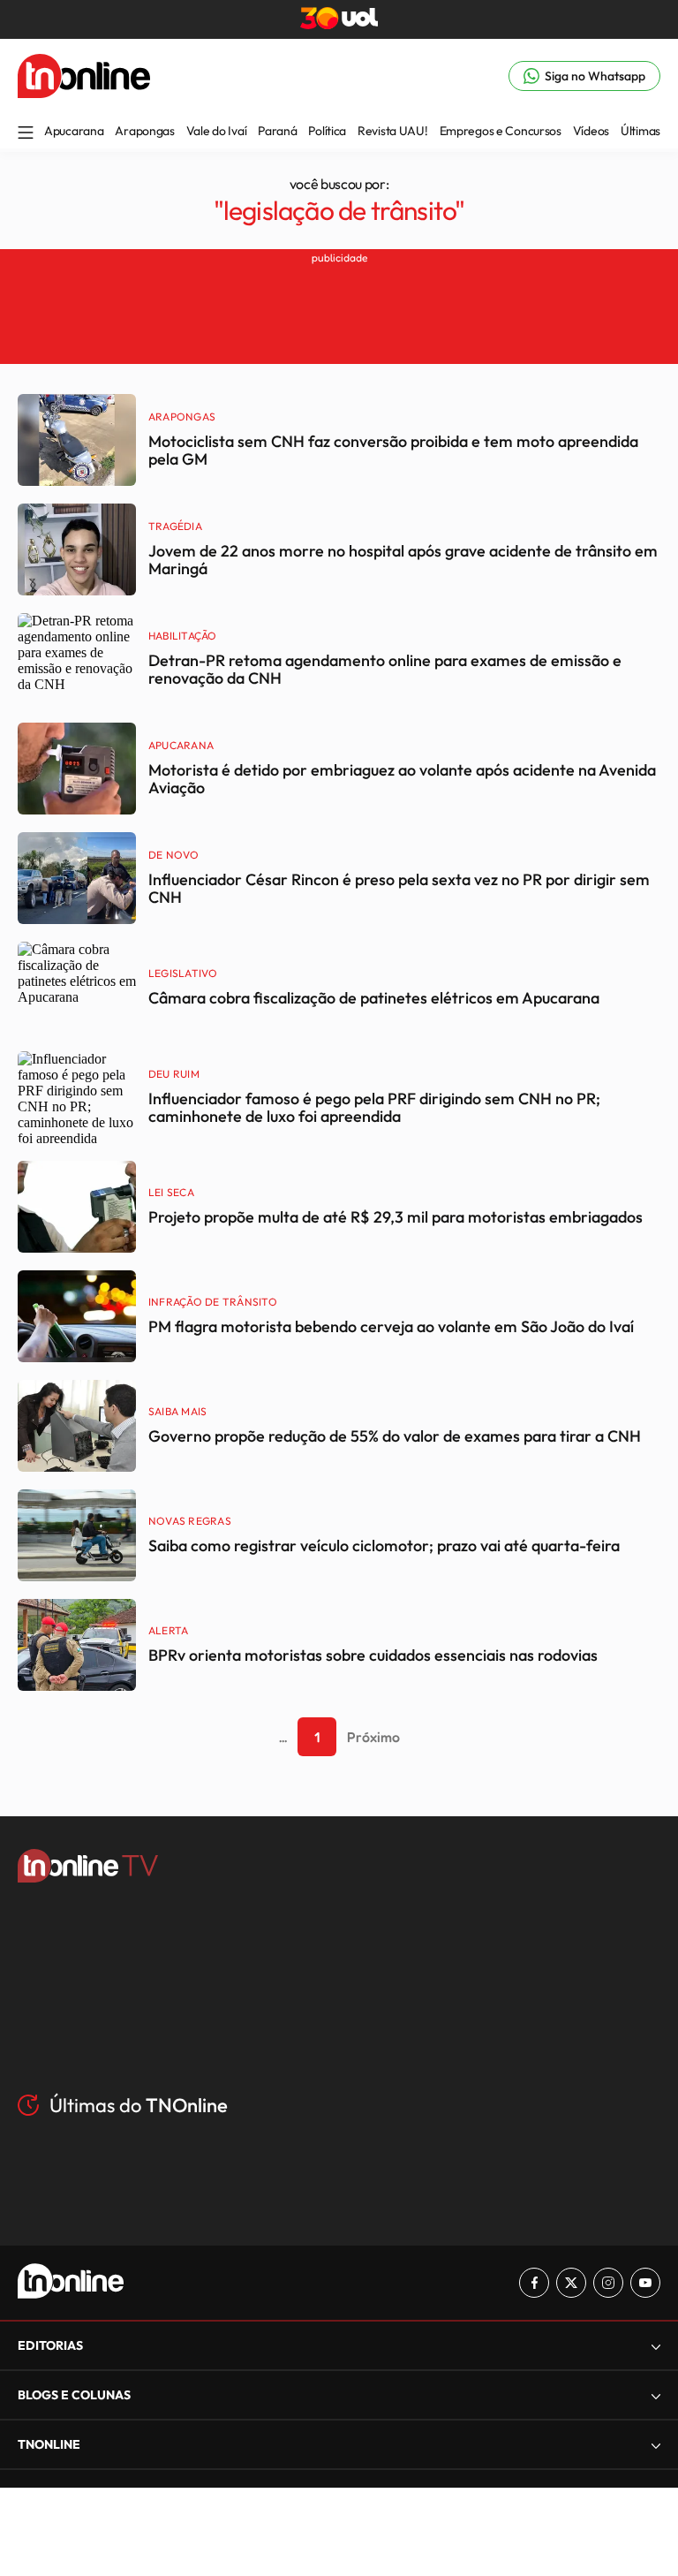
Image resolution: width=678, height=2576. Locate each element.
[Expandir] (656, 2445)
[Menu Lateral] (26, 134)
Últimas (640, 131)
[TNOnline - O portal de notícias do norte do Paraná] (84, 93)
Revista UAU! (393, 131)
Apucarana (74, 131)
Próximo (373, 1737)
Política (327, 131)
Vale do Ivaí (217, 131)
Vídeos (591, 131)
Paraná (277, 131)
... (283, 1737)
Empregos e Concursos (501, 131)
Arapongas (144, 131)
